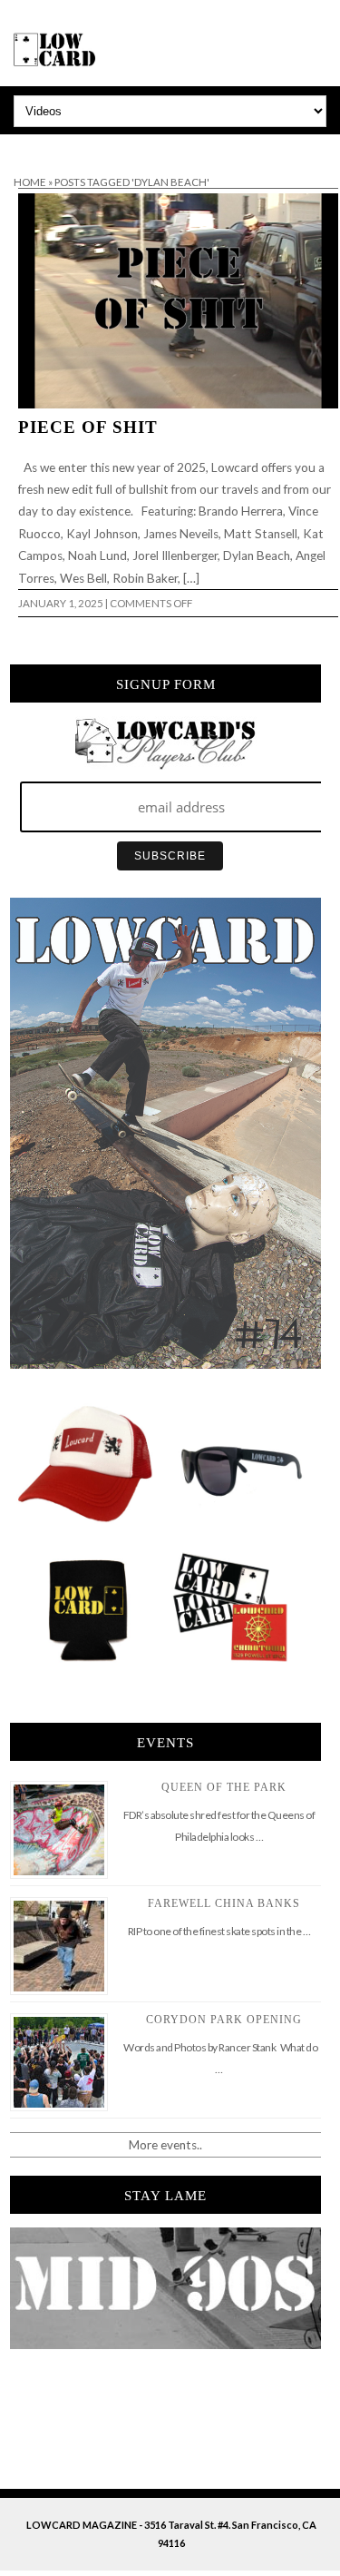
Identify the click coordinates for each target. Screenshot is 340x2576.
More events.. (165, 2145)
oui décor (26, 146)
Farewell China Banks (224, 1903)
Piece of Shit (88, 427)
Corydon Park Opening (224, 2020)
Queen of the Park (224, 1787)
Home (30, 182)
